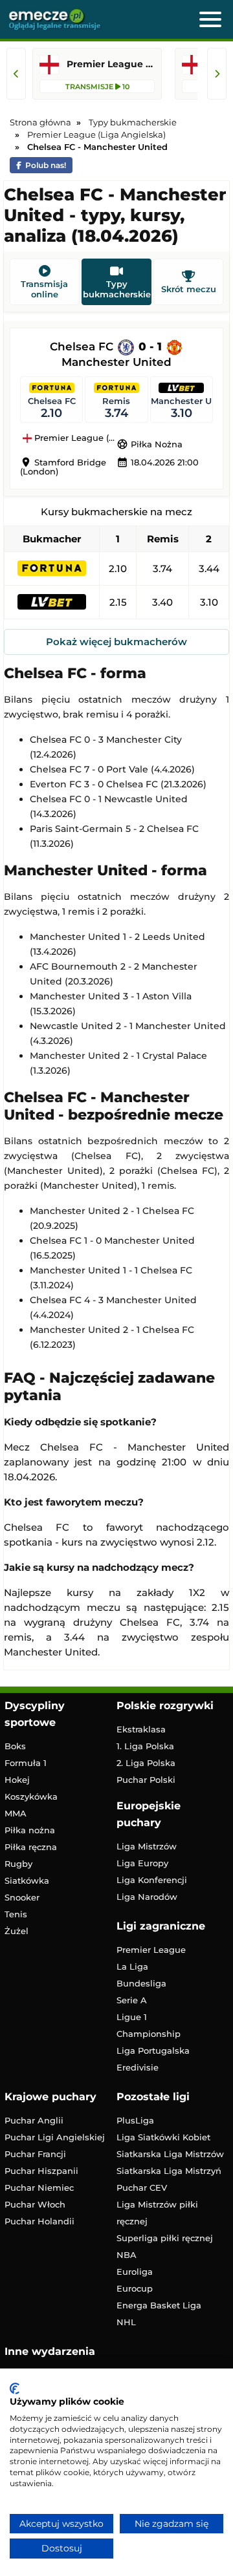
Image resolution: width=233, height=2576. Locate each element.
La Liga (132, 1966)
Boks (15, 1746)
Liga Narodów (147, 1897)
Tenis (16, 1914)
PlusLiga (135, 2120)
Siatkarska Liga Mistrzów (170, 2154)
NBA (127, 2255)
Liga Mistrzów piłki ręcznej (157, 2213)
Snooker (22, 1897)
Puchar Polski (146, 1780)
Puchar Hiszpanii (41, 2171)
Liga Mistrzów (147, 1846)
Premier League (151, 1950)
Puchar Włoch (35, 2204)
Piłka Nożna (150, 444)
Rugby (18, 1864)
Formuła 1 (26, 1763)
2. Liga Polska (146, 1763)
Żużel (17, 1931)
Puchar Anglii (34, 2120)
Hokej (17, 1780)
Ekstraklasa (141, 1729)
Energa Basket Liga (159, 2305)
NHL (126, 2322)
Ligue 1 (132, 2017)
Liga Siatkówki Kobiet (163, 2137)
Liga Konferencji (152, 1880)
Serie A (132, 2000)
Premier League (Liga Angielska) (74, 438)
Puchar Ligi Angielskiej (55, 2137)
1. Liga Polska (145, 1746)
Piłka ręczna (31, 1847)
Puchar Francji (35, 2154)
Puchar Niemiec (39, 2187)
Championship (149, 2034)
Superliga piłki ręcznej (165, 2238)
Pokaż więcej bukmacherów (116, 642)
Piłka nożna (30, 1830)
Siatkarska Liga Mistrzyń (169, 2171)
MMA (16, 1813)
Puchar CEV (142, 2187)
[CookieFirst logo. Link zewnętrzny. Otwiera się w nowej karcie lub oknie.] (15, 2389)
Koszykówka (31, 1796)
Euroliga (135, 2272)
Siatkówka (27, 1880)
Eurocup (135, 2288)
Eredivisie (138, 2067)
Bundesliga (141, 1983)
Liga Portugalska (153, 2050)
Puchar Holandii (39, 2221)
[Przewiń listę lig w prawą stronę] (217, 74)
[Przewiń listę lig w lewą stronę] (16, 74)
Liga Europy (142, 1863)
